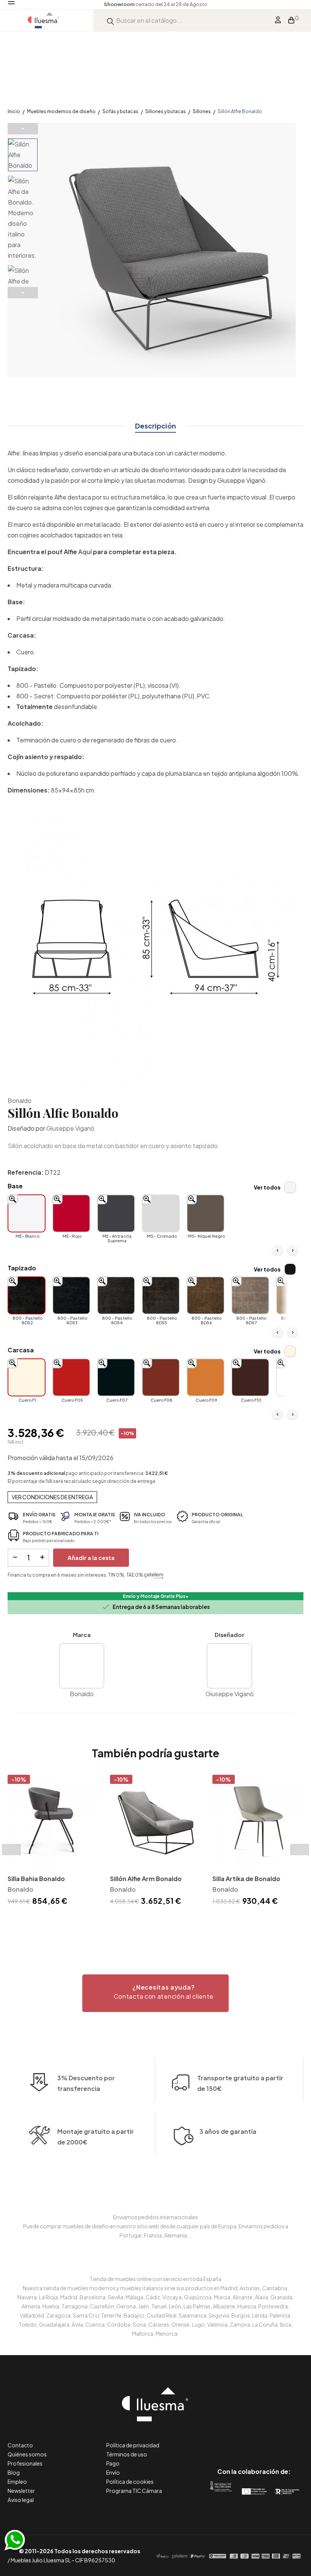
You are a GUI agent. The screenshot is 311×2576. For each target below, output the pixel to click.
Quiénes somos (27, 2454)
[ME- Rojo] (71, 1213)
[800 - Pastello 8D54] (116, 1295)
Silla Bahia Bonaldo (36, 1879)
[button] (155, 1993)
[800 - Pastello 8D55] (161, 1295)
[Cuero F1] (27, 1377)
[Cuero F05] (71, 1377)
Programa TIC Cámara (134, 2491)
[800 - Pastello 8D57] (250, 1295)
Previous (23, 129)
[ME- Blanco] (27, 1213)
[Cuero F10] (250, 1377)
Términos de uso (127, 2454)
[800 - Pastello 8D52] (27, 1295)
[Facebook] (220, 2440)
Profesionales (25, 2463)
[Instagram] (271, 2440)
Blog (14, 2472)
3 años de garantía (228, 2131)
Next (23, 293)
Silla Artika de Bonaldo (246, 1879)
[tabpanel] (53, 1841)
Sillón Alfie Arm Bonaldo (146, 1879)
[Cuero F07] (116, 1377)
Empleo (17, 2481)
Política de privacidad (133, 2445)
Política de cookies (130, 2481)
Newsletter (21, 2491)
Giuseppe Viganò (70, 1128)
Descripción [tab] (155, 426)
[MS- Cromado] (161, 1213)
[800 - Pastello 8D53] (71, 1295)
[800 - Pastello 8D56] (206, 1295)
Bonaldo (20, 1101)
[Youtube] (288, 2440)
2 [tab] (159, 1921)
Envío (113, 2472)
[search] (110, 20)
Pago (113, 2463)
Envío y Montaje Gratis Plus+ (156, 1596)
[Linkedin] (254, 2440)
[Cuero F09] (206, 1377)
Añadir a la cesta (91, 1557)
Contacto (20, 2445)
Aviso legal (21, 2500)
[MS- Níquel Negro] (206, 1213)
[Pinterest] (237, 2440)
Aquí (85, 552)
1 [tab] (152, 1921)
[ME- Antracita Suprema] (116, 1213)
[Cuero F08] (161, 1377)
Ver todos (267, 1187)
